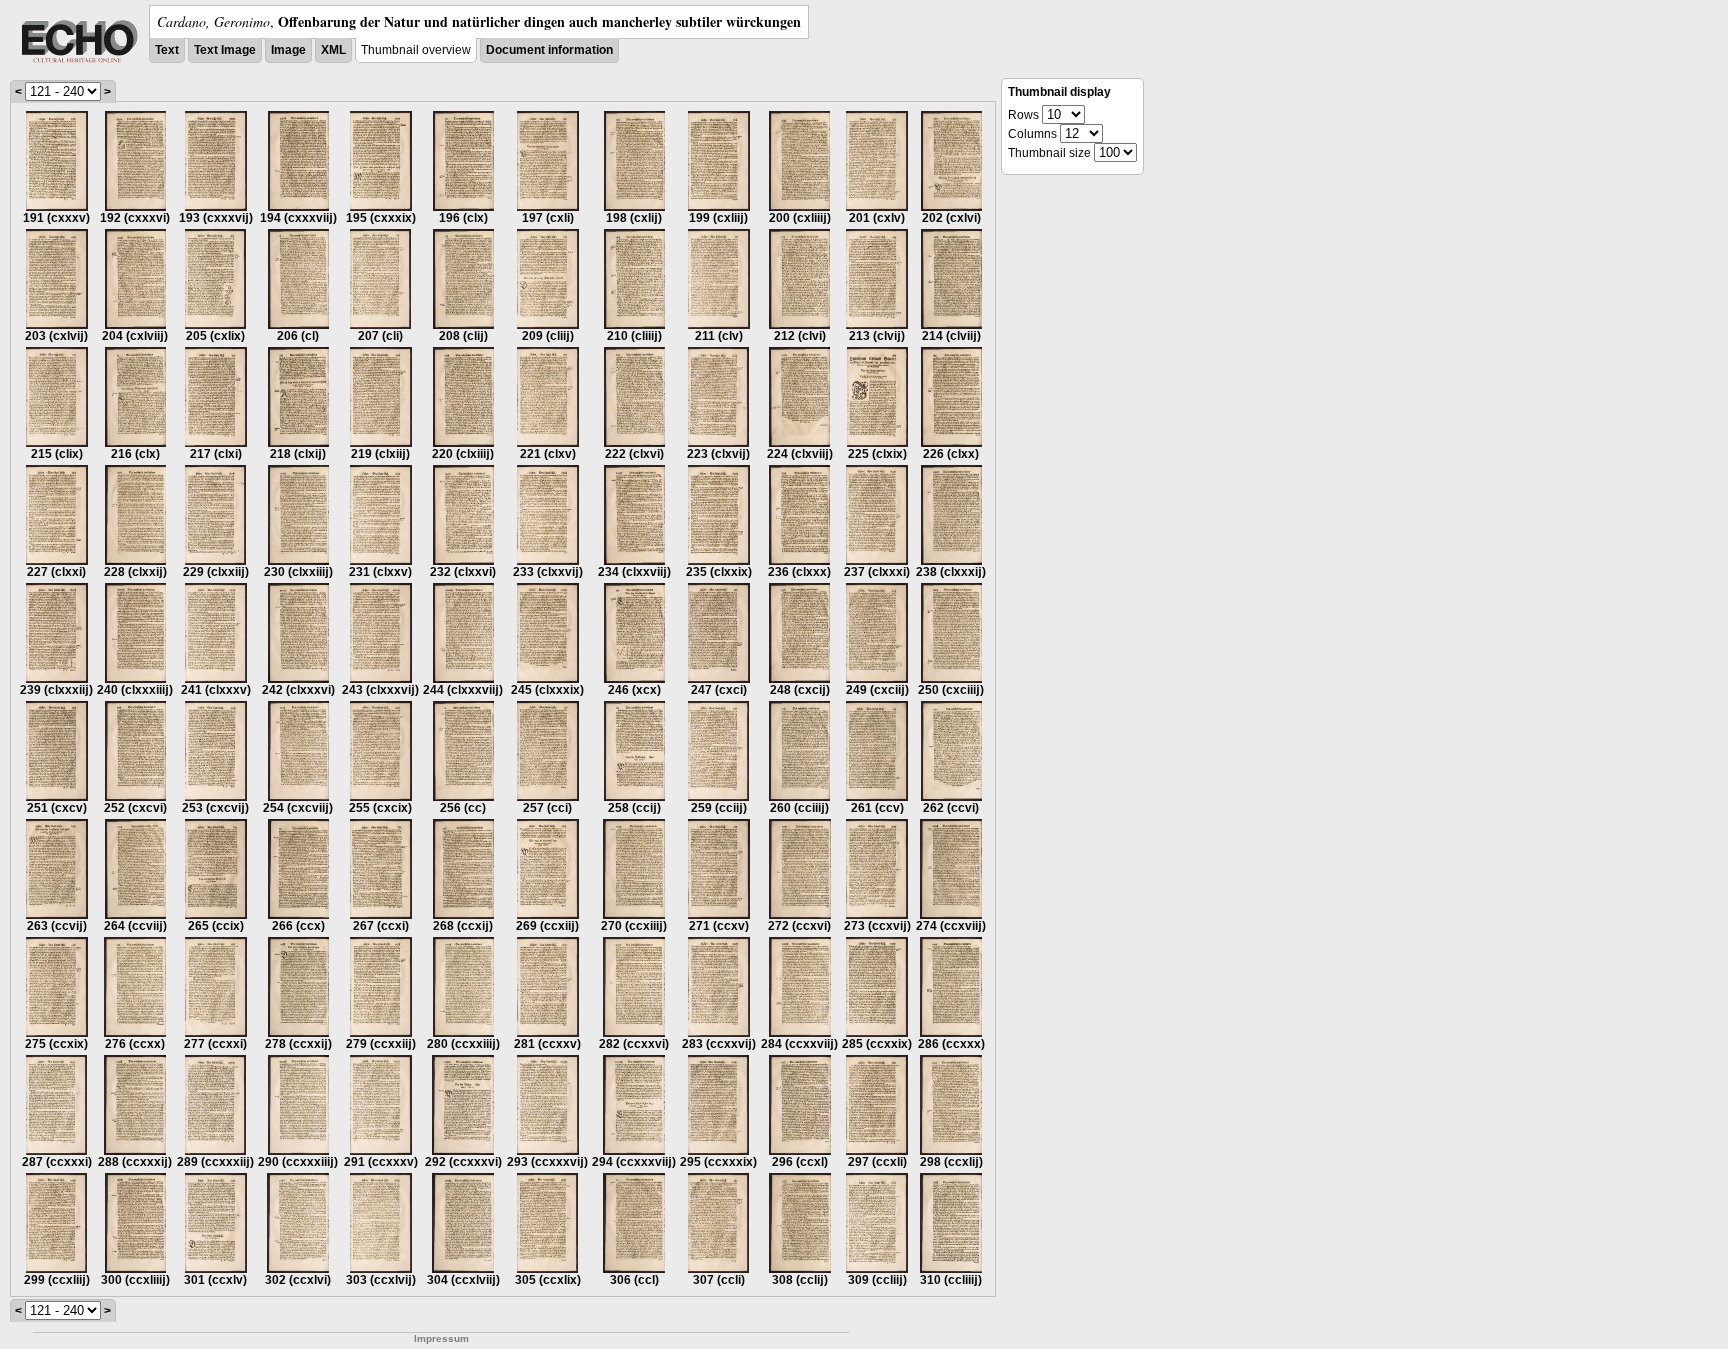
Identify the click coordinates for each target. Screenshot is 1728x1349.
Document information (549, 50)
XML (333, 50)
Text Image (225, 50)
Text (167, 50)
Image (288, 50)
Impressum (441, 1338)
